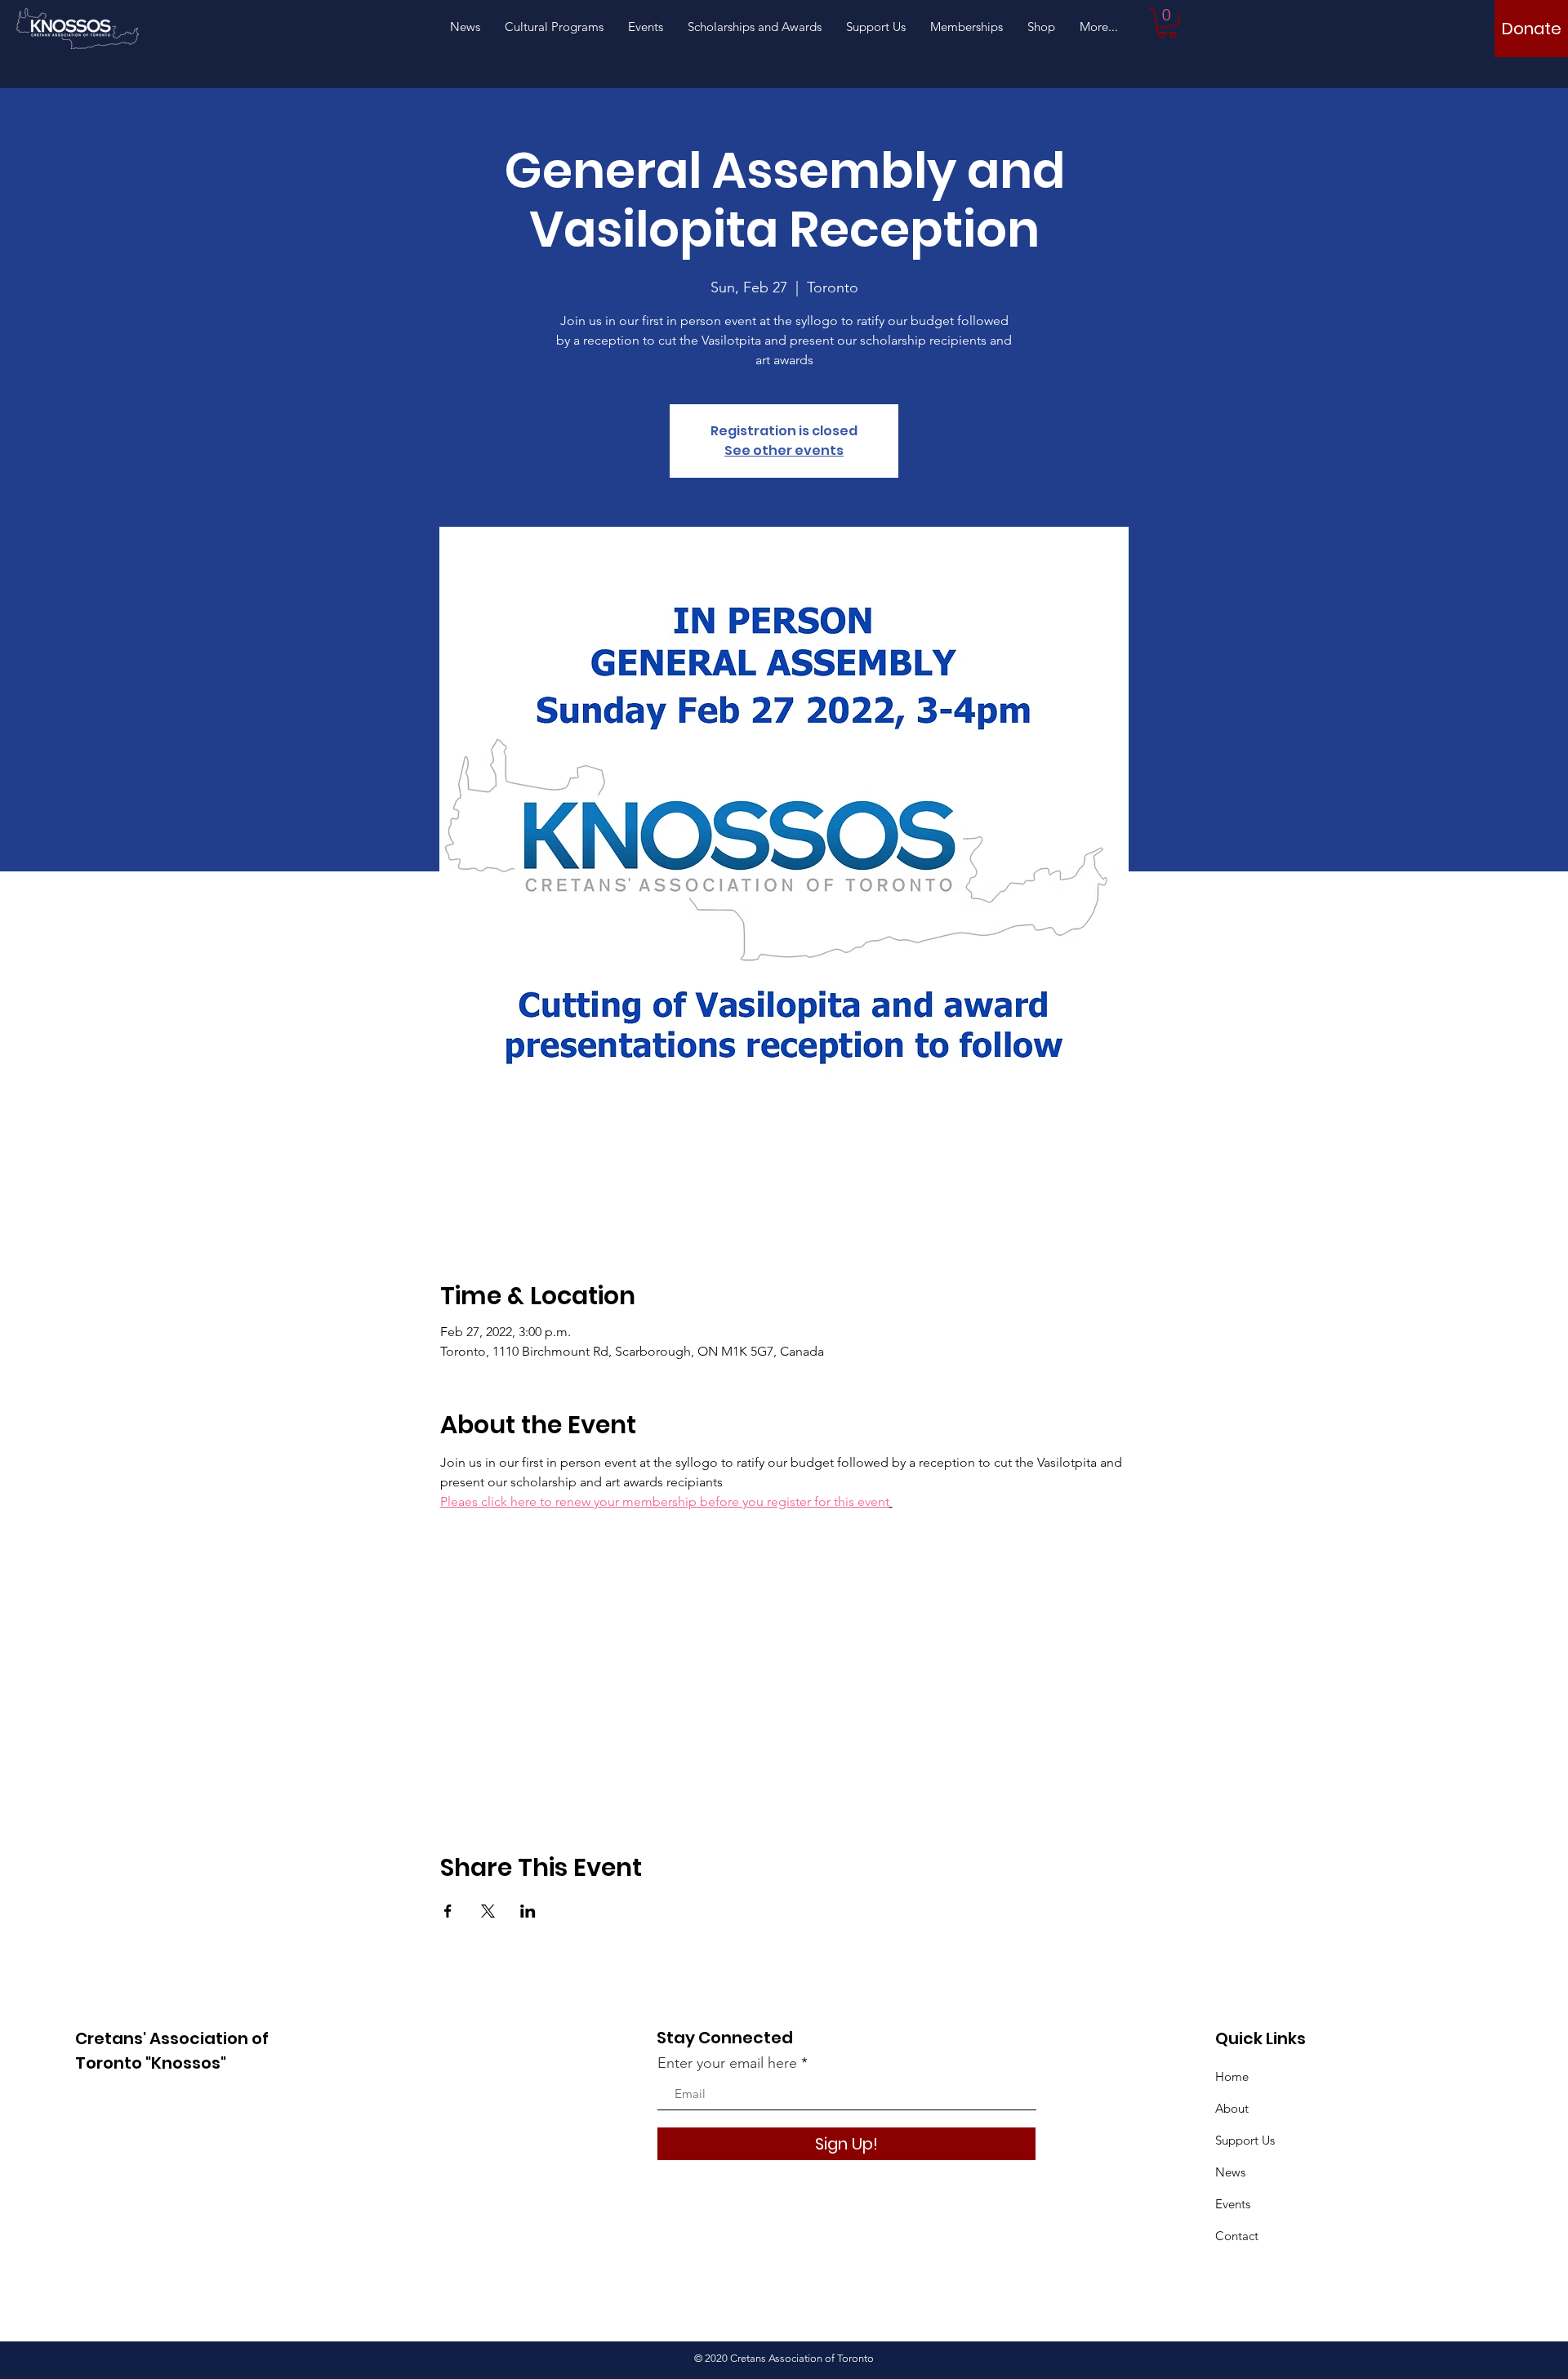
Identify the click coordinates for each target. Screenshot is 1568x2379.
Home (1232, 2076)
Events (1233, 2204)
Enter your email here (727, 2063)
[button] (1167, 23)
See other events (784, 450)
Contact (1237, 2236)
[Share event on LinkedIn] (528, 1911)
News (1230, 2172)
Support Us (1245, 2140)
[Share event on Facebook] (448, 1911)
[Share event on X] (488, 1911)
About (1232, 2108)
